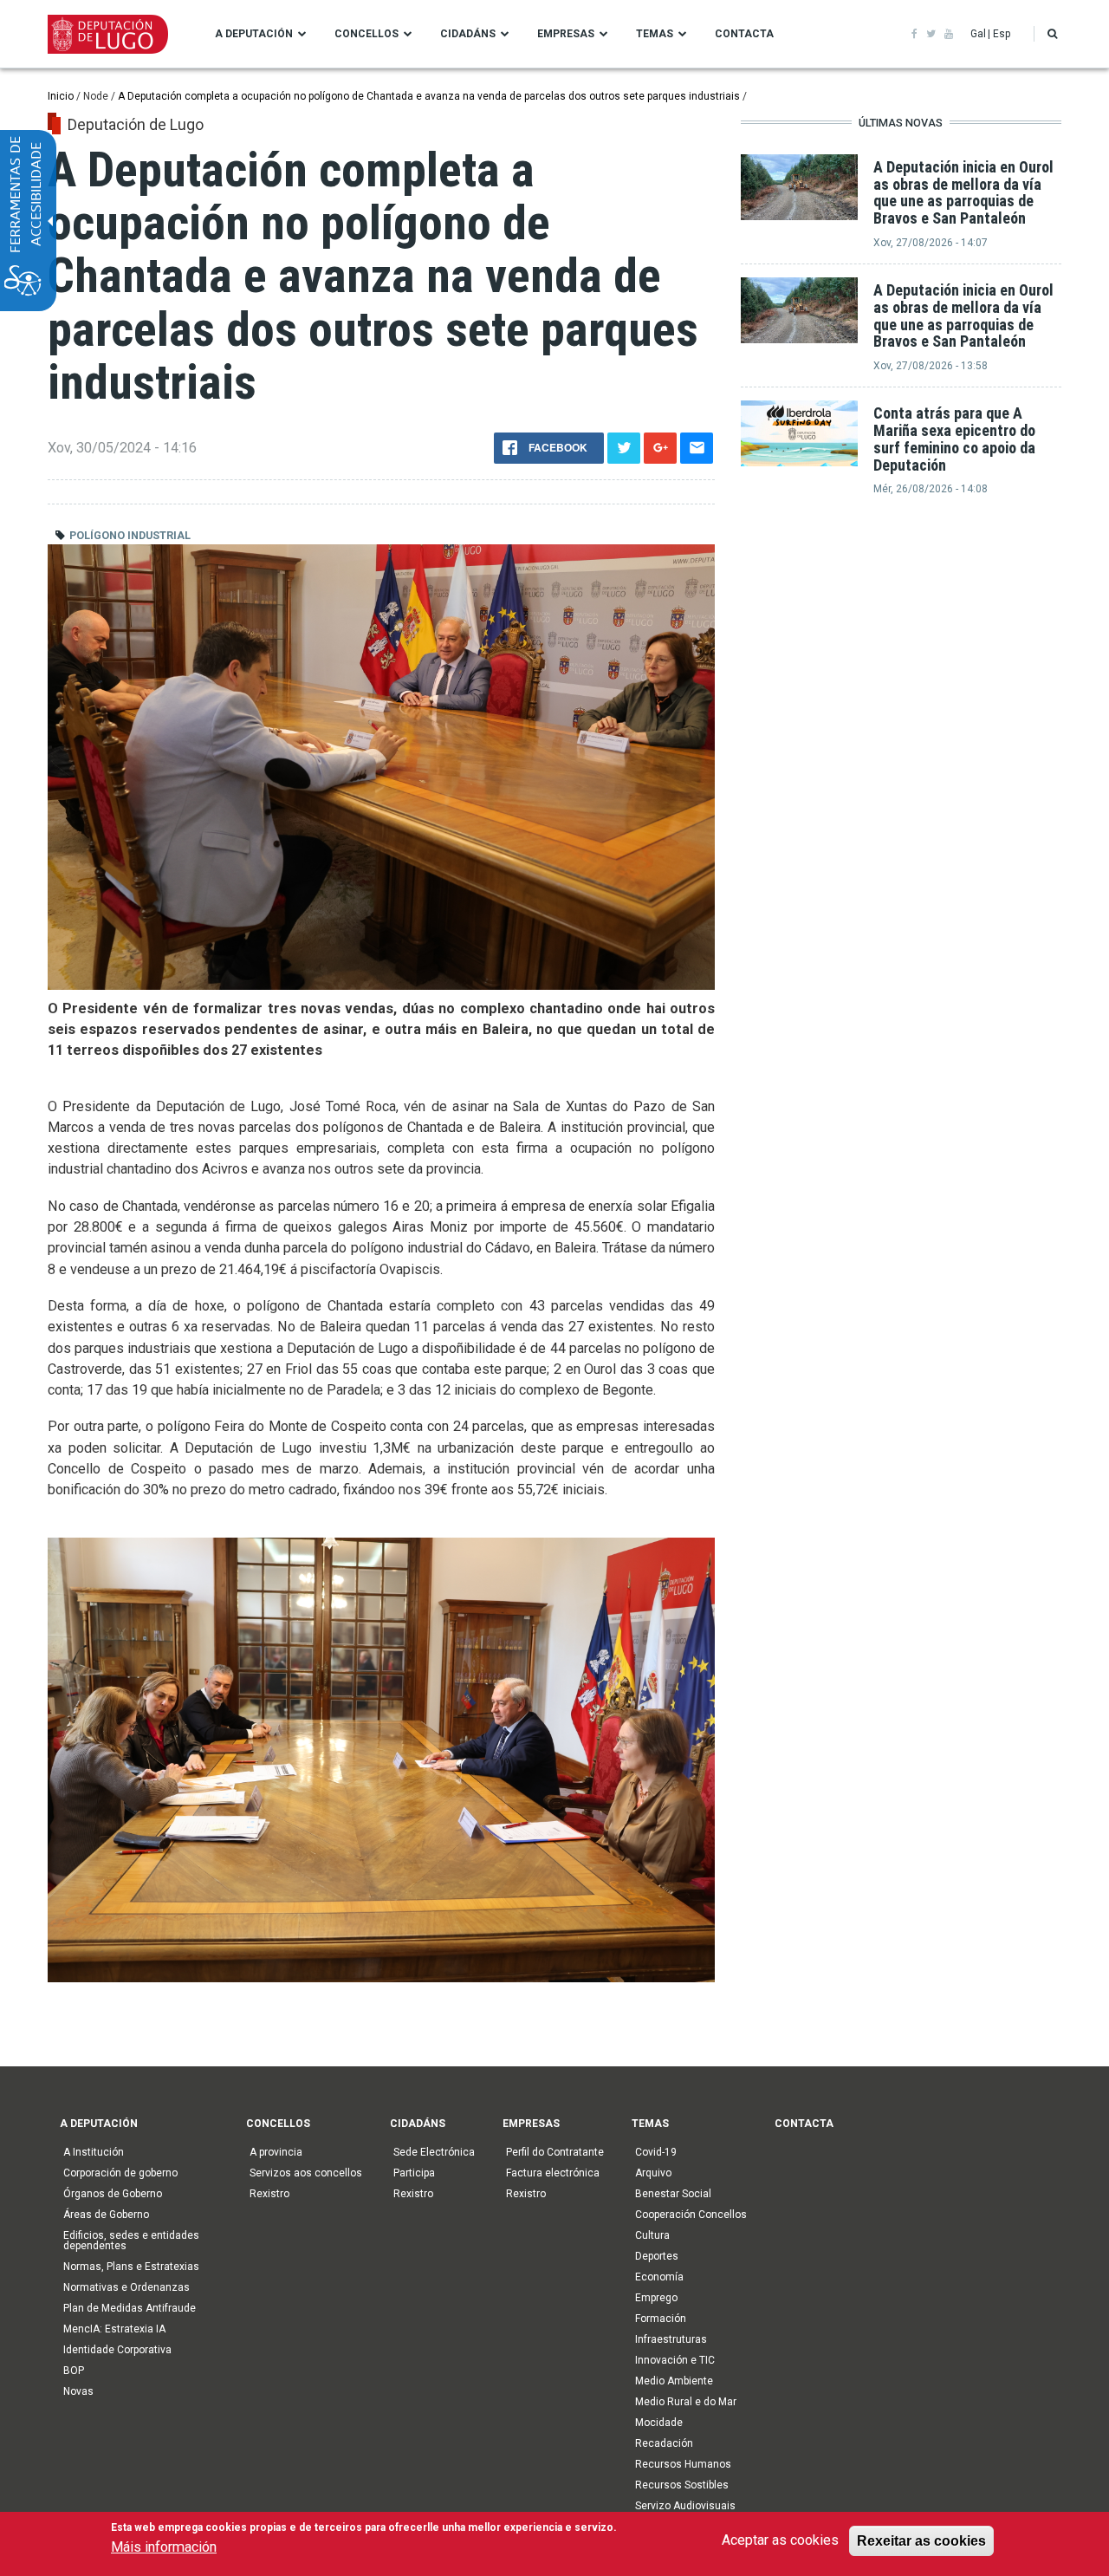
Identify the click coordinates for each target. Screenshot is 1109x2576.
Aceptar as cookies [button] (780, 2540)
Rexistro (269, 2194)
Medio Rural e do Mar (686, 2402)
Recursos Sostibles (682, 2485)
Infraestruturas (671, 2339)
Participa (414, 2173)
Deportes (657, 2256)
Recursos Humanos (683, 2464)
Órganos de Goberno (113, 2194)
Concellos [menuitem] (366, 34)
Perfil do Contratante (555, 2152)
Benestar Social (673, 2194)
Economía (659, 2277)
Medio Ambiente (674, 2381)
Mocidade (659, 2423)
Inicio (61, 96)
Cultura (652, 2235)
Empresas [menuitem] (566, 34)
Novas (78, 2391)
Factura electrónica (553, 2173)
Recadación (664, 2443)
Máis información (164, 2547)
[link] (914, 34)
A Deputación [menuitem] (254, 34)
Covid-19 (656, 2152)
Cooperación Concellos (691, 2215)
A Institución (94, 2152)
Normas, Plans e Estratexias (131, 2267)
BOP (74, 2371)
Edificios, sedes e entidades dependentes (131, 2241)
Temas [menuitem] (655, 34)
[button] (1052, 34)
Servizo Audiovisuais (685, 2506)
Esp (1002, 34)
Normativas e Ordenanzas (126, 2287)
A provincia (276, 2152)
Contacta (804, 2124)
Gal (978, 34)
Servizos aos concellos (306, 2173)
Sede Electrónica (434, 2152)
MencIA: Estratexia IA (114, 2329)
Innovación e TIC (675, 2360)
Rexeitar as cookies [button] (921, 2540)
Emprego (656, 2298)
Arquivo (653, 2173)
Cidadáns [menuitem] (468, 34)
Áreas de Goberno (106, 2215)
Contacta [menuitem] (744, 34)
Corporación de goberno (120, 2173)
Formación (661, 2319)
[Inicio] (108, 33)
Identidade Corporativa (117, 2350)
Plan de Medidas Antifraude (130, 2308)
